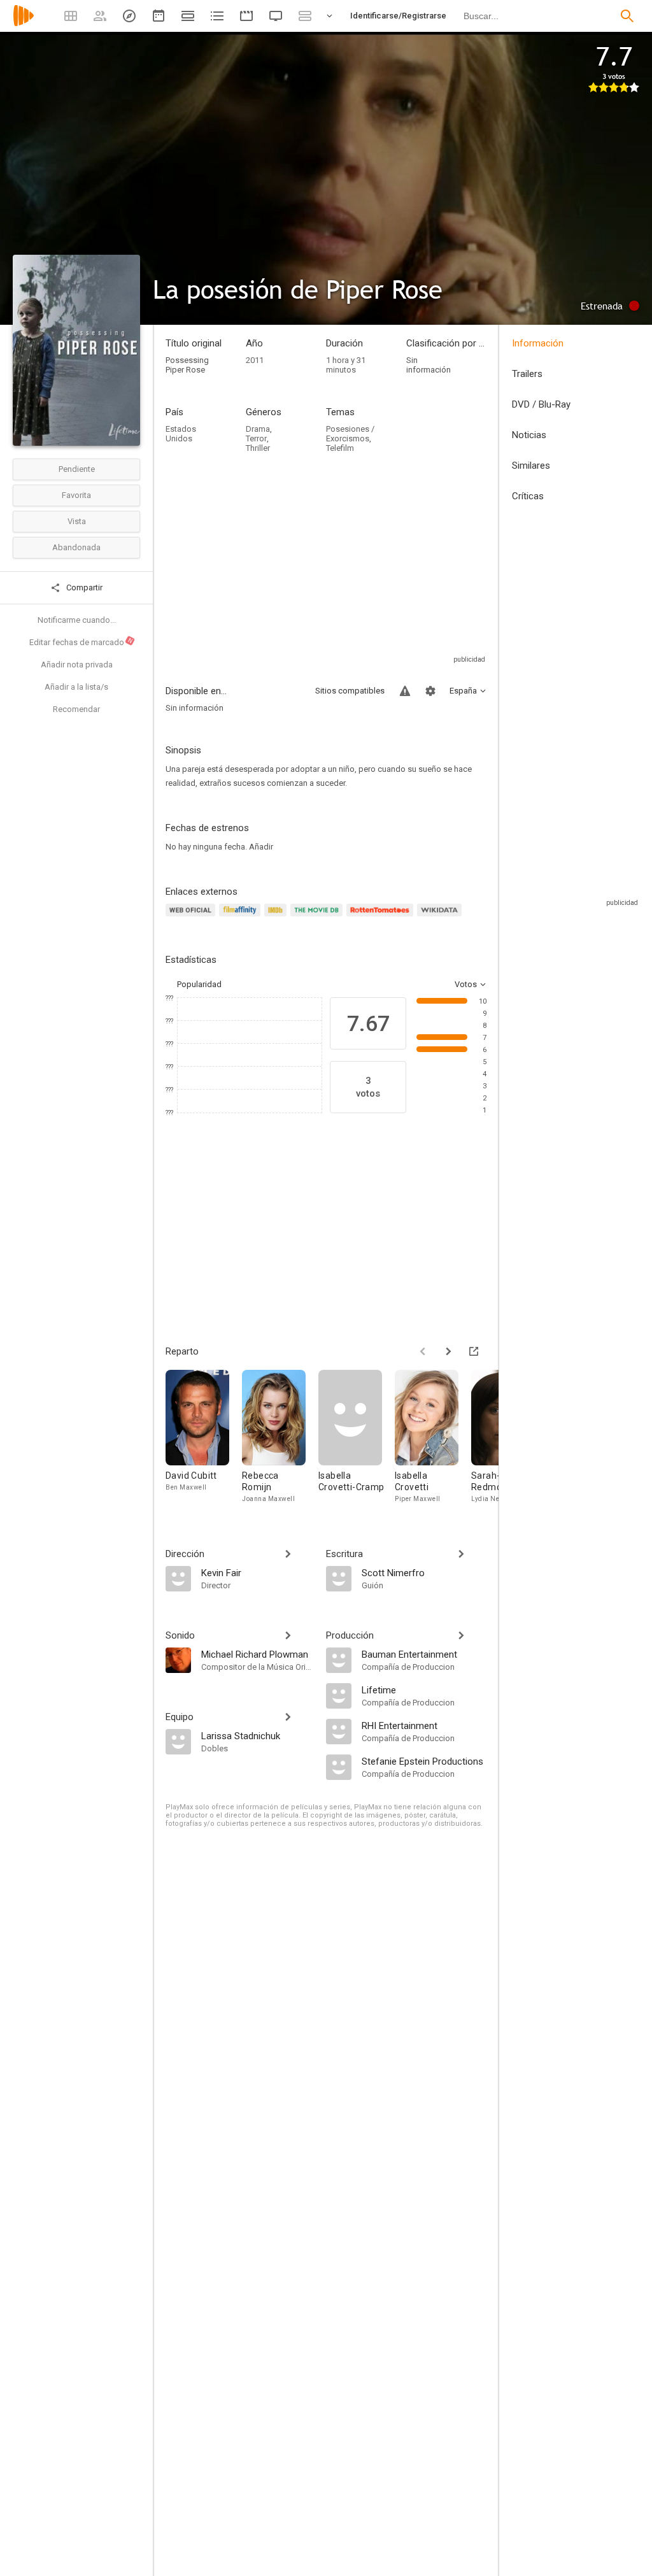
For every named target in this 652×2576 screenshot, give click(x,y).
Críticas (528, 496)
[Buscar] (627, 16)
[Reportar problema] (405, 691)
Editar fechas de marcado (81, 642)
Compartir (83, 587)
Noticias (529, 435)
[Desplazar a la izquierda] (423, 1351)
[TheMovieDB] (318, 917)
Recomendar (76, 709)
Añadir (261, 847)
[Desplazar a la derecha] (448, 1351)
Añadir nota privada (77, 665)
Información (538, 343)
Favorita (76, 495)
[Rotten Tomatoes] (382, 917)
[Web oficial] (192, 917)
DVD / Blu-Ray (541, 404)
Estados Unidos (181, 434)
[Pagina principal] (24, 24)
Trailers (527, 374)
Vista (77, 521)
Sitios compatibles (350, 691)
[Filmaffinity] (242, 917)
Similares (531, 466)
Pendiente (77, 469)
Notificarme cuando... (77, 620)
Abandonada (76, 547)
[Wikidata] (441, 917)
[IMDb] (277, 917)
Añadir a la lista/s (76, 687)
